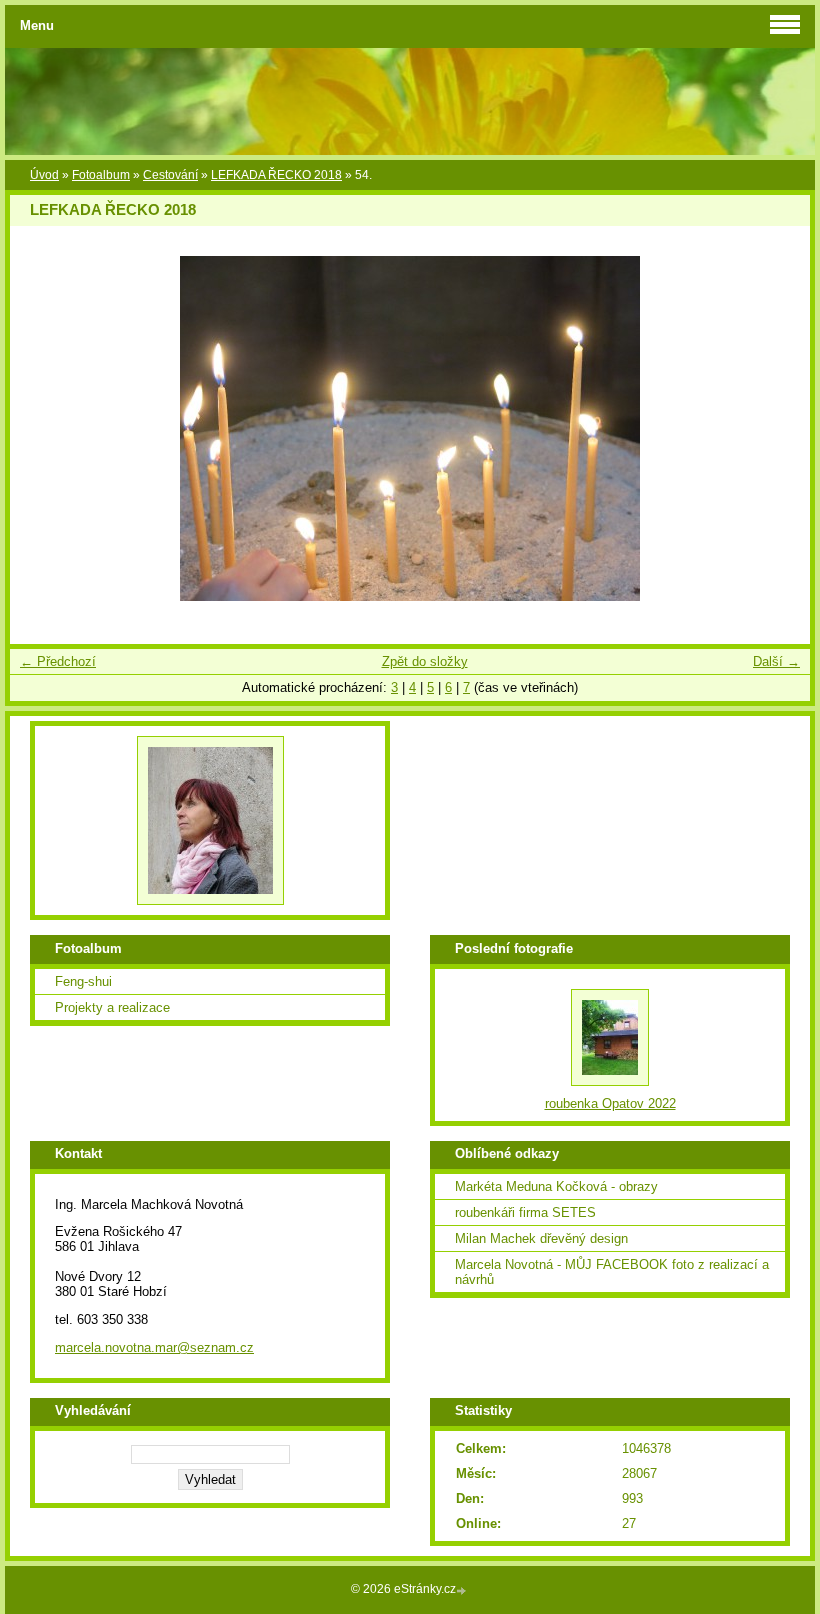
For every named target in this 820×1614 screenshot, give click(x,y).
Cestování (170, 175)
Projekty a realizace (112, 1007)
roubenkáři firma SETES (525, 1212)
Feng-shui (83, 981)
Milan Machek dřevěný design (541, 1238)
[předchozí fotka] (42, 428)
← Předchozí (58, 661)
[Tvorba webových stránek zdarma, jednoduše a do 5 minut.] (463, 1590)
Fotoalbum (101, 175)
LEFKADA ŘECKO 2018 (276, 175)
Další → (776, 661)
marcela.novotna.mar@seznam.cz (154, 1347)
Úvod (44, 175)
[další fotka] (777, 428)
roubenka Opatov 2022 (610, 1103)
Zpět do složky (425, 661)
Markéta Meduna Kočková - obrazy (556, 1186)
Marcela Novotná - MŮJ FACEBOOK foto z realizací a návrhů (612, 1272)
